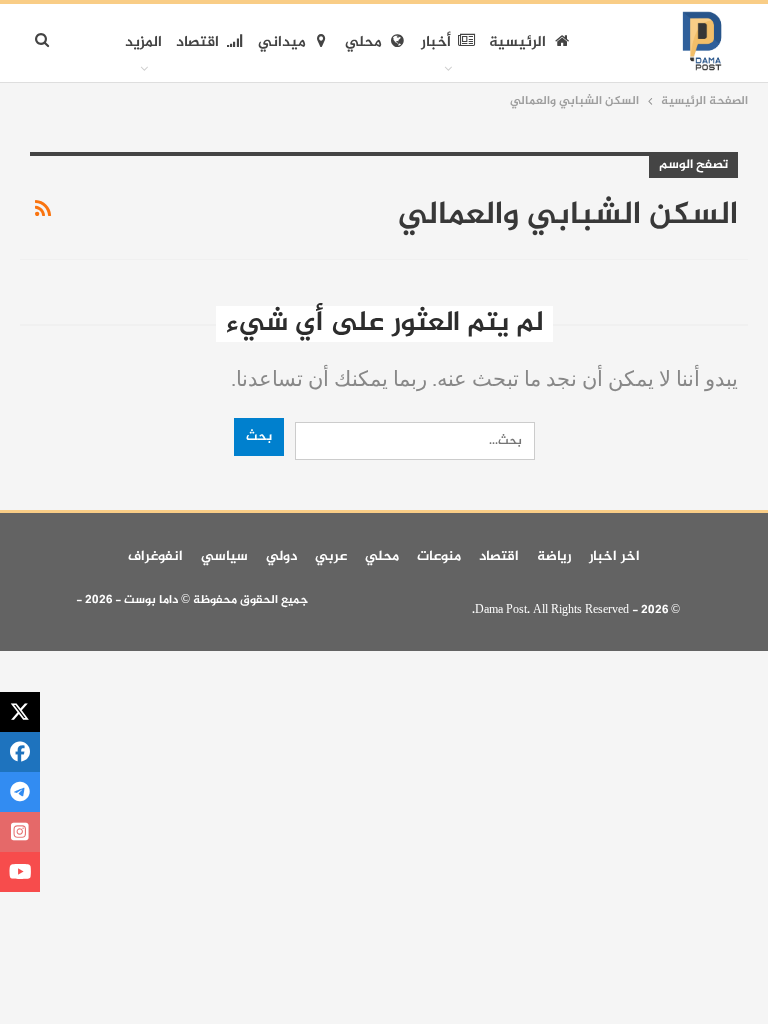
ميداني (282, 42)
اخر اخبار (614, 556)
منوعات (439, 556)
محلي (363, 42)
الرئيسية (517, 42)
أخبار (436, 42)
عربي (331, 556)
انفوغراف (155, 556)
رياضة (554, 556)
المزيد (143, 42)
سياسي (224, 556)
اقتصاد (197, 42)
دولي (281, 556)
